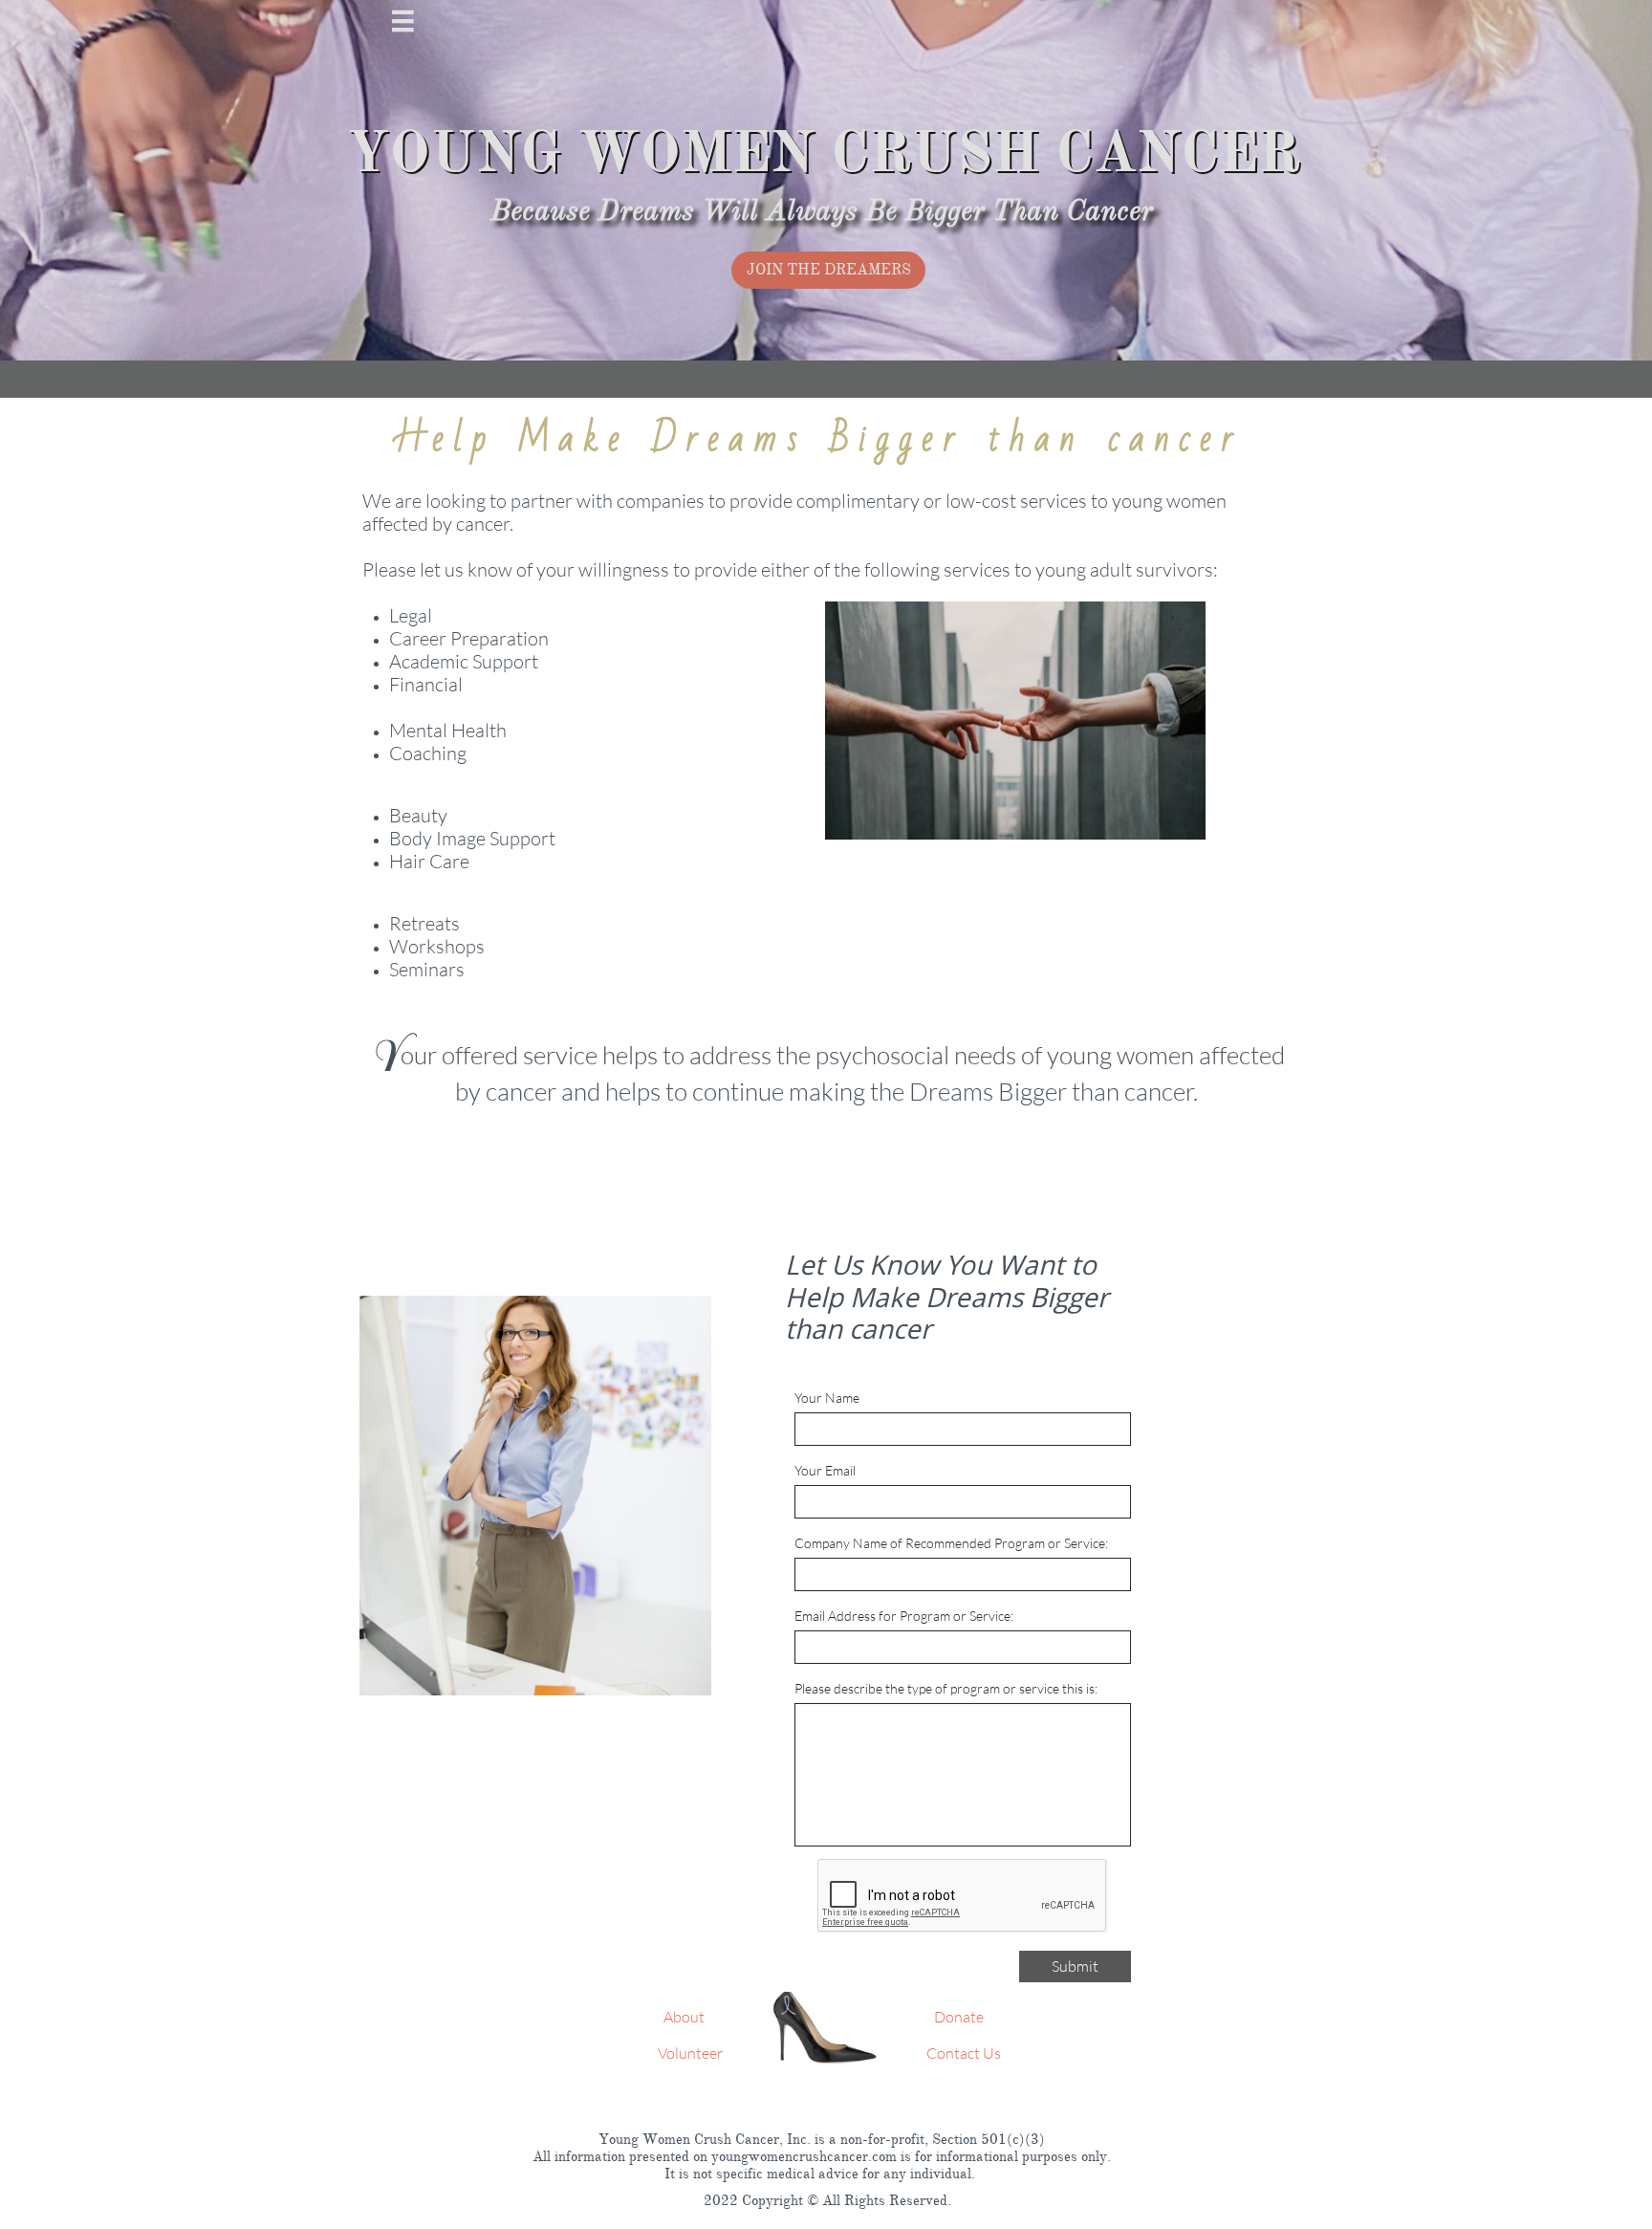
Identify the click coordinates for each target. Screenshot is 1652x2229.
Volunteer (690, 2053)
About (684, 2017)
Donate (957, 2017)
